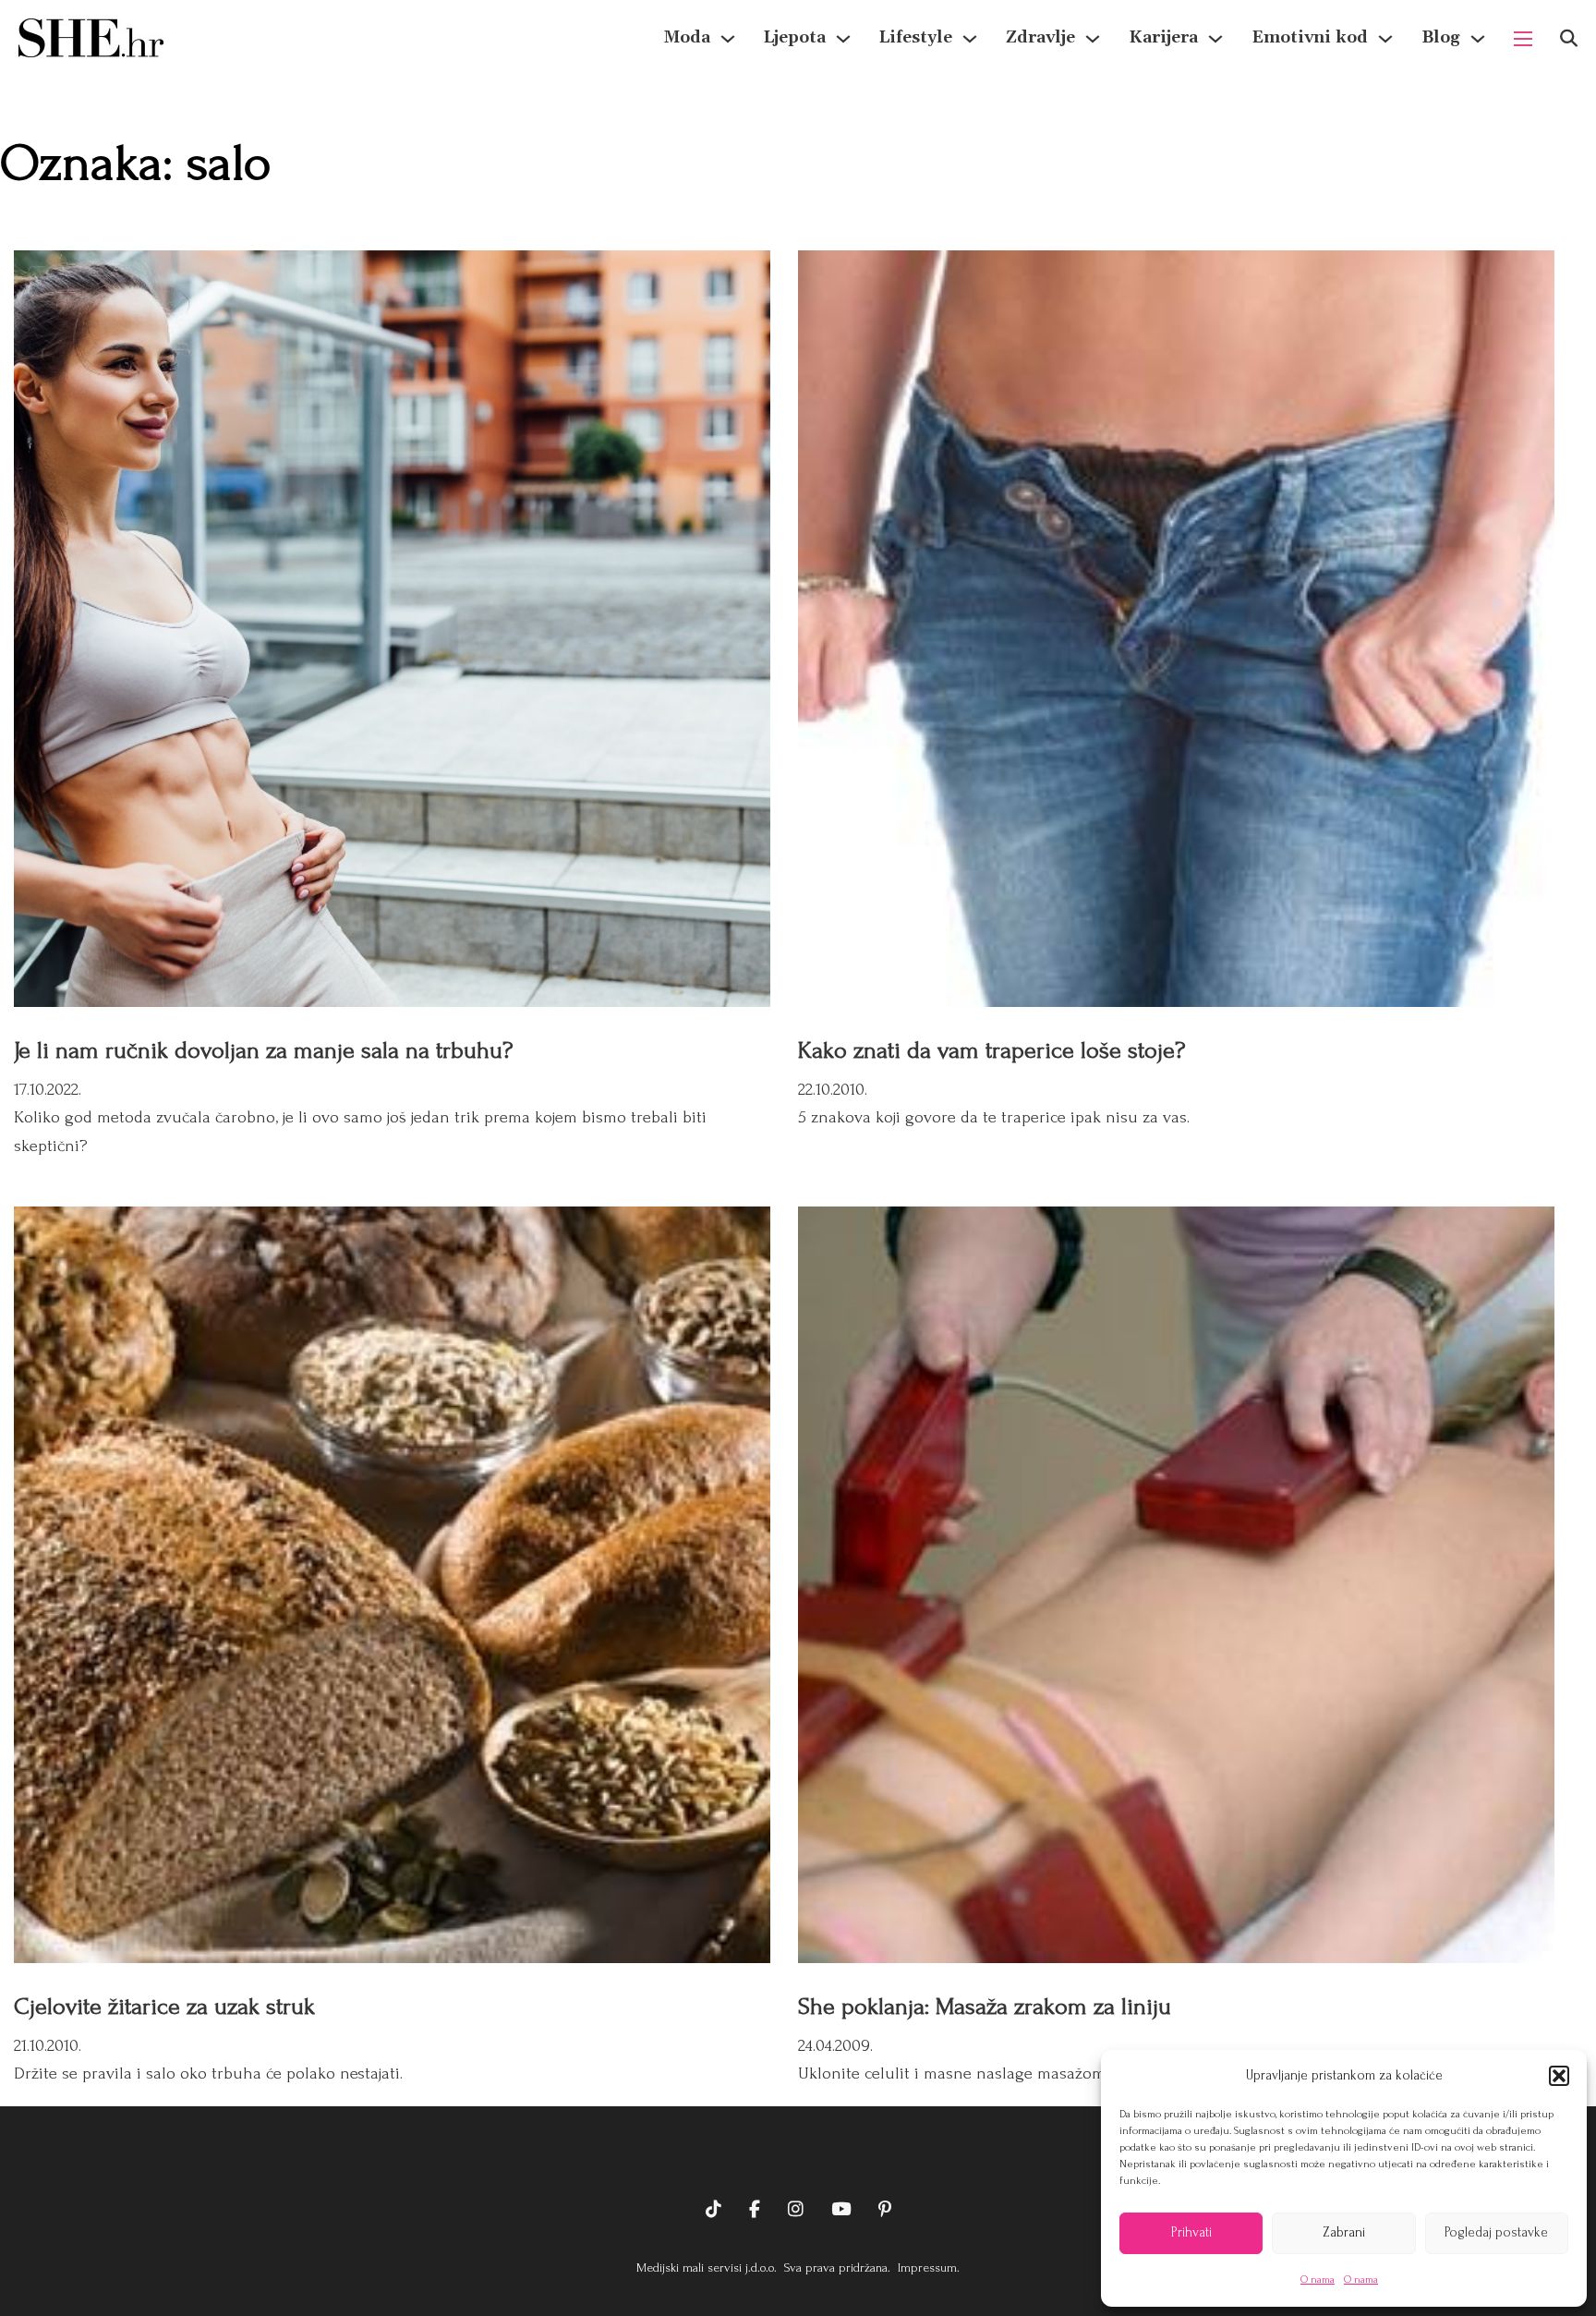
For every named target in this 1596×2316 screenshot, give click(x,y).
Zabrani (1344, 2232)
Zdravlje (1040, 37)
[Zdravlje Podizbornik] (1093, 39)
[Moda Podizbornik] (728, 39)
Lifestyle (916, 37)
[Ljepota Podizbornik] (843, 39)
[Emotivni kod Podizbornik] (1385, 39)
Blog (1441, 37)
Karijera (1163, 37)
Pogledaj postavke (1496, 2232)
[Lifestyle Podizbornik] (970, 39)
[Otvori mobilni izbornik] (1523, 39)
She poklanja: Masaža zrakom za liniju (985, 2007)
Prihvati (1191, 2232)
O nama (1318, 2280)
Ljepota (795, 37)
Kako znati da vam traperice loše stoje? (991, 1050)
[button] (1559, 2076)
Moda (687, 37)
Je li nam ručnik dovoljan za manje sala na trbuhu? (263, 1050)
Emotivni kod (1310, 37)
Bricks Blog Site (798, 2152)
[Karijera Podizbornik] (1215, 39)
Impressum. (927, 2267)
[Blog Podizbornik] (1478, 39)
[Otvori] (1569, 38)
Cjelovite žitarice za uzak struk (164, 2007)
